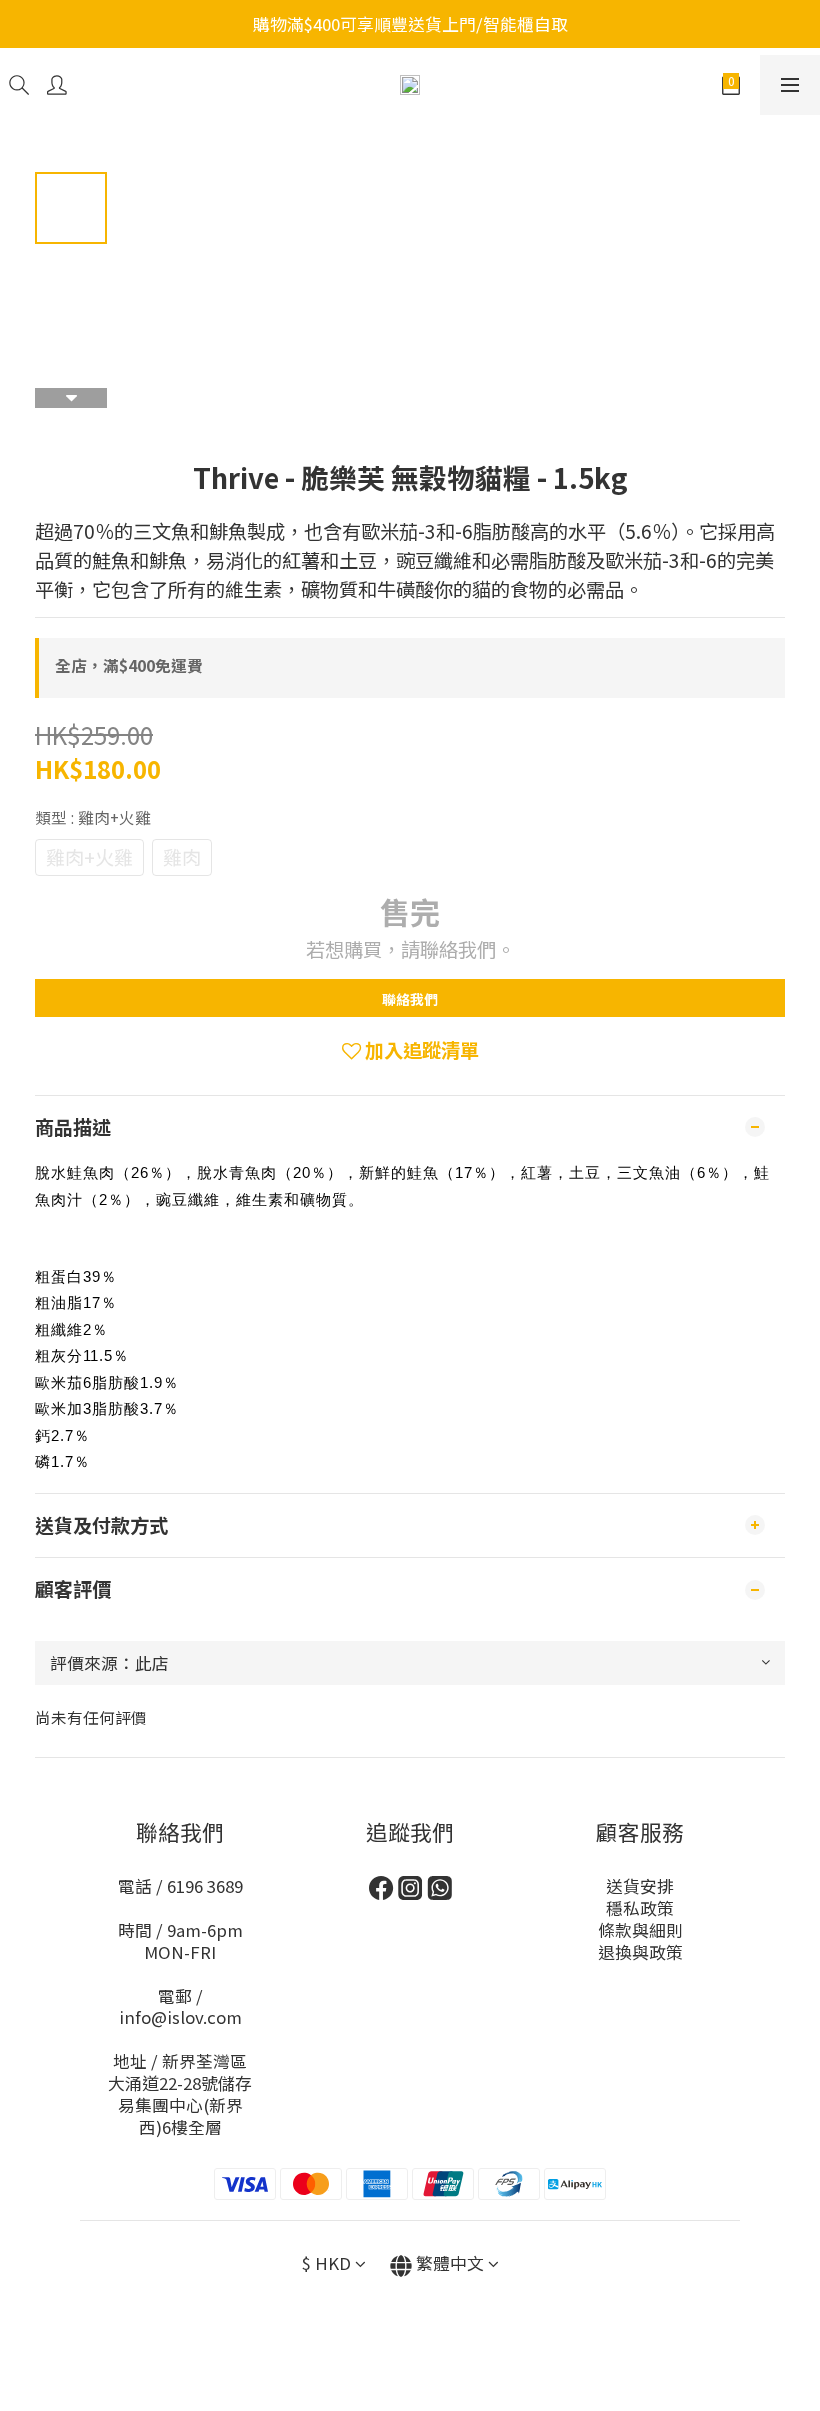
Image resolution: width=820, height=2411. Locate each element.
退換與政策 (640, 1952)
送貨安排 (640, 1886)
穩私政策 (640, 1908)
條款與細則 (640, 1930)
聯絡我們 (410, 999)
